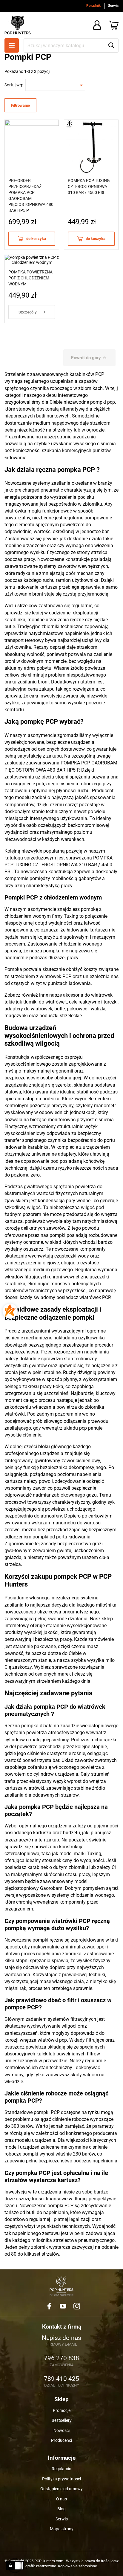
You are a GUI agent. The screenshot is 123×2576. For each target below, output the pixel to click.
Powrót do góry (89, 358)
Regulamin (61, 2469)
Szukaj (111, 45)
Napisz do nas (61, 2338)
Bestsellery (62, 2420)
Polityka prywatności (61, 2479)
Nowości (61, 2430)
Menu (12, 45)
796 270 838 (61, 2358)
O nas (61, 2499)
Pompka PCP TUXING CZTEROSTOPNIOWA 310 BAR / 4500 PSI (89, 186)
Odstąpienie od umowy (61, 2489)
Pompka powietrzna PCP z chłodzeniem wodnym (30, 278)
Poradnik (93, 6)
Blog (61, 2509)
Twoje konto (97, 25)
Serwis (113, 6)
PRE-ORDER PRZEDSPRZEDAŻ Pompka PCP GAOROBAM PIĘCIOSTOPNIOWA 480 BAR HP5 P (31, 195)
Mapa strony (62, 2529)
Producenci (61, 2440)
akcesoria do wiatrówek (88, 995)
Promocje (62, 2410)
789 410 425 (61, 2379)
